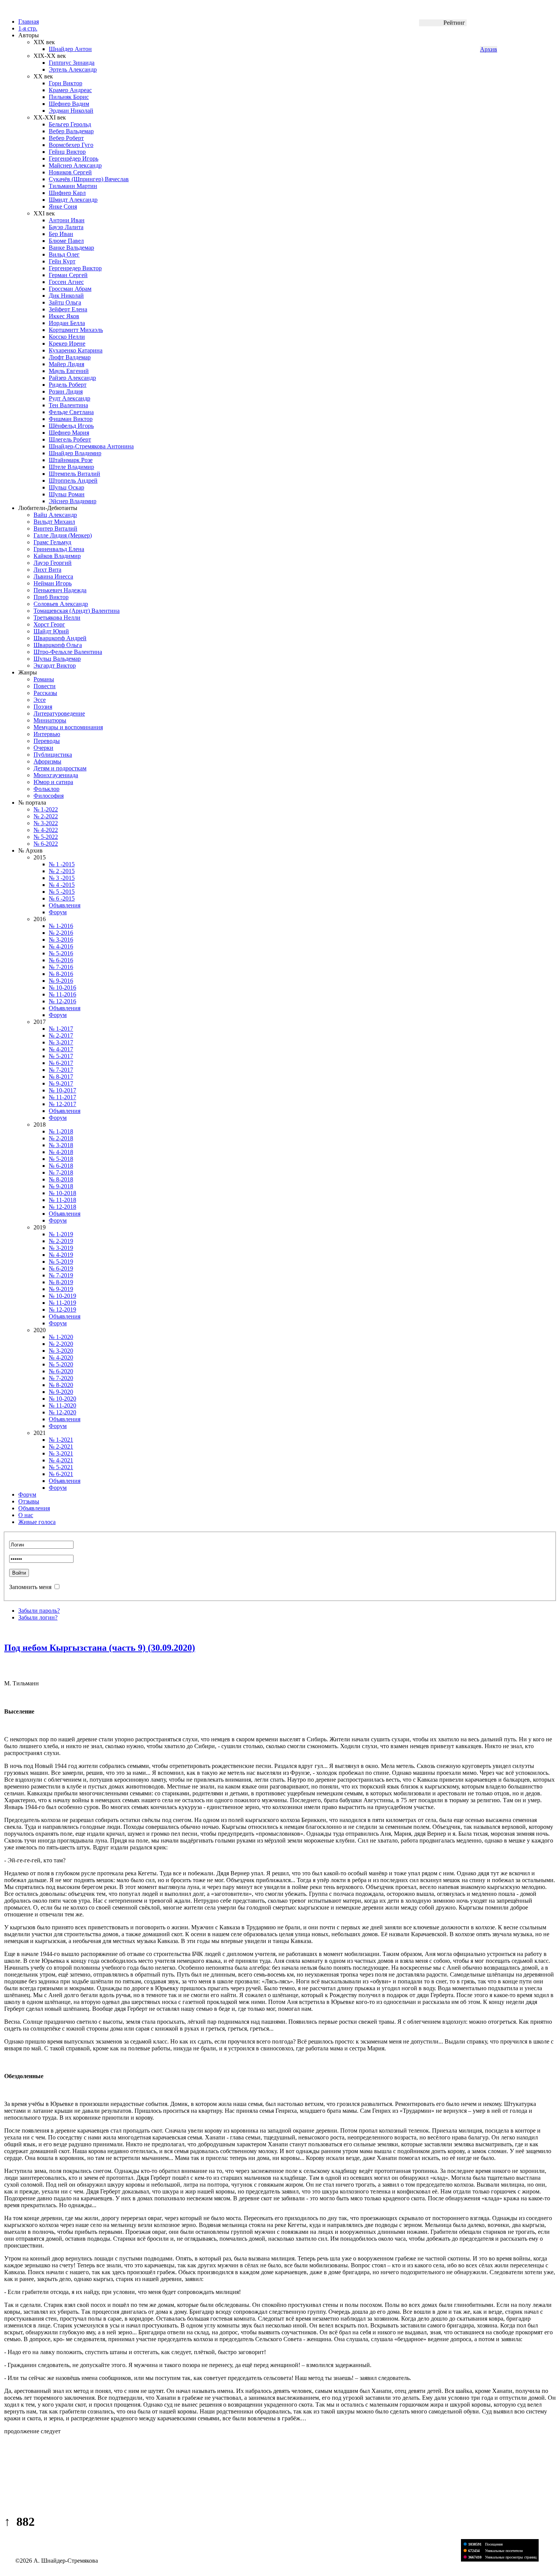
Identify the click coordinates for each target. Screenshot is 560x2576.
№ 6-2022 (46, 844)
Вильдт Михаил (54, 522)
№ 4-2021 (61, 1460)
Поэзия (43, 707)
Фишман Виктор (71, 419)
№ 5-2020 (61, 1364)
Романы (44, 679)
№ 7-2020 (61, 1378)
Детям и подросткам (60, 768)
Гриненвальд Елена (59, 549)
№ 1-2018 (61, 1131)
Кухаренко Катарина (76, 350)
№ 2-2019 (61, 1241)
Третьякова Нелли (57, 618)
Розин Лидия (66, 391)
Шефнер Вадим (69, 104)
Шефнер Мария (69, 433)
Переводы (47, 741)
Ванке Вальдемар (71, 248)
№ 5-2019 (61, 1262)
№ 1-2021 (61, 1440)
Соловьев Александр (61, 604)
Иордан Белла (67, 323)
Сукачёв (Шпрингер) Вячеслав (89, 179)
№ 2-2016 (61, 933)
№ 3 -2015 (62, 878)
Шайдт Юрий (51, 631)
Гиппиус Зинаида (72, 63)
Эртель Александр (73, 69)
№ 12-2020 (62, 1412)
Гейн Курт (62, 261)
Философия (49, 796)
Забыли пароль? (39, 1611)
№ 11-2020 (62, 1405)
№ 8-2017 (61, 1077)
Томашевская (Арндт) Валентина (77, 611)
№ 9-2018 (61, 1186)
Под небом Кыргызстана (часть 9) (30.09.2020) (100, 1648)
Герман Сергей (68, 275)
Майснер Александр (75, 165)
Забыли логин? (38, 1617)
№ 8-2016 (61, 974)
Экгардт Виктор (55, 666)
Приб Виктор (51, 597)
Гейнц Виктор (67, 152)
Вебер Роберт (66, 138)
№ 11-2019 (62, 1303)
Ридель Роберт (68, 385)
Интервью (47, 734)
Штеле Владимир (71, 467)
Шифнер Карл (67, 193)
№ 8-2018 (61, 1179)
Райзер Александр (72, 378)
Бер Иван (61, 234)
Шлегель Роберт (70, 439)
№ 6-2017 (61, 1063)
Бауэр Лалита (66, 227)
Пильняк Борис (69, 97)
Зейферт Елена (68, 309)
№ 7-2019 (61, 1275)
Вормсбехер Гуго (71, 145)
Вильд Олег (64, 254)
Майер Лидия (66, 364)
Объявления (65, 905)
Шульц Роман (67, 494)
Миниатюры (50, 720)
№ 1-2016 (61, 926)
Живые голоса (37, 1522)
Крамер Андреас (70, 90)
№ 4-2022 (46, 830)
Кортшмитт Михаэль (76, 330)
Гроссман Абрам (70, 289)
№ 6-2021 (61, 1474)
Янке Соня (63, 206)
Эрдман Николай (71, 111)
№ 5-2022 (46, 837)
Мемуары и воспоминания (68, 727)
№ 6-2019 (61, 1268)
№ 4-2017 (61, 1049)
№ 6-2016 (61, 960)
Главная (29, 22)
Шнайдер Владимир (75, 453)
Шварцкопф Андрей (60, 638)
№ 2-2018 (61, 1138)
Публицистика (53, 755)
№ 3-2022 (46, 823)
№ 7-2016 (61, 967)
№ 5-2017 (61, 1056)
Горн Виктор (66, 83)
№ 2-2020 (61, 1344)
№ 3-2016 (61, 940)
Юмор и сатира (53, 782)
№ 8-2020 (61, 1385)
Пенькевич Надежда (60, 590)
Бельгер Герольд (70, 124)
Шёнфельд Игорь (71, 426)
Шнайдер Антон (70, 49)
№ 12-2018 (62, 1207)
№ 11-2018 (62, 1200)
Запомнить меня (30, 1587)
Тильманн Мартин (73, 186)
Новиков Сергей (70, 172)
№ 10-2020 (62, 1399)
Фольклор (46, 789)
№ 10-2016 (62, 988)
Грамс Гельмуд (52, 542)
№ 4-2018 (61, 1152)
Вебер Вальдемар (71, 131)
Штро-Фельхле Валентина (68, 652)
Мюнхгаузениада (56, 775)
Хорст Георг (49, 624)
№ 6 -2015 (62, 898)
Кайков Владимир (57, 556)
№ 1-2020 (61, 1337)
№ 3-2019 (61, 1248)
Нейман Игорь (53, 583)
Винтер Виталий (55, 528)
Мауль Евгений (69, 371)
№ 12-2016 (62, 1001)
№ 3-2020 (61, 1351)
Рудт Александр (70, 398)
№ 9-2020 (61, 1392)
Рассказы (45, 693)
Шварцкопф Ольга (58, 645)
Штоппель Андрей (73, 481)
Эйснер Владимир (73, 501)
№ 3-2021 (61, 1453)
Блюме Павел (66, 241)
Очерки (43, 748)
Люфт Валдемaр (70, 357)
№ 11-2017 (62, 1097)
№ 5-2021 (61, 1467)
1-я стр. (28, 28)
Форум (58, 912)
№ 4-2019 (61, 1255)
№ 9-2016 (61, 981)
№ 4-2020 (61, 1357)
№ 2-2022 (46, 816)
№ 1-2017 (61, 1029)
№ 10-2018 (62, 1193)
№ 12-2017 (62, 1104)
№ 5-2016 (61, 953)
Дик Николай (66, 296)
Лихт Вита (47, 570)
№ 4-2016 (61, 946)
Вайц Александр (55, 515)
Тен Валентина (68, 405)
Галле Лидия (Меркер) (63, 535)
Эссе (40, 700)
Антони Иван (67, 220)
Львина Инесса (53, 576)
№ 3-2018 (61, 1145)
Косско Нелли (67, 337)
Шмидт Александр (73, 200)
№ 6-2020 (61, 1371)
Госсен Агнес (66, 282)
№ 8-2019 (61, 1282)
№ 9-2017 (61, 1083)
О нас (26, 1515)
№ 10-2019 (62, 1296)
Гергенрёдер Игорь (74, 159)
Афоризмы (47, 761)
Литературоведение (59, 713)
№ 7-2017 (61, 1070)
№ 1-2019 (61, 1234)
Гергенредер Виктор (75, 268)
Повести (45, 686)
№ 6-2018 (61, 1166)
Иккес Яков (64, 316)
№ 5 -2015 (62, 892)
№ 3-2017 (61, 1042)
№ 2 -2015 (62, 871)
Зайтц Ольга (65, 302)
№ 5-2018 (61, 1159)
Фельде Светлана (71, 412)
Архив (489, 49)
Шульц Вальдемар (57, 659)
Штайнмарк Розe (71, 460)
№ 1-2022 (46, 809)
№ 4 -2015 (62, 885)
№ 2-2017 (61, 1035)
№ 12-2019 (62, 1310)
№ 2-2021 (61, 1447)
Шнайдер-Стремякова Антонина (91, 446)
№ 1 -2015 (62, 864)
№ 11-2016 (62, 994)
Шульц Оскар (66, 487)
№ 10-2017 (62, 1090)
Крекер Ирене (67, 344)
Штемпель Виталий (74, 474)
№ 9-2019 (61, 1289)
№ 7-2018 (61, 1172)
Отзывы (29, 1501)
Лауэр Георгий (53, 563)
